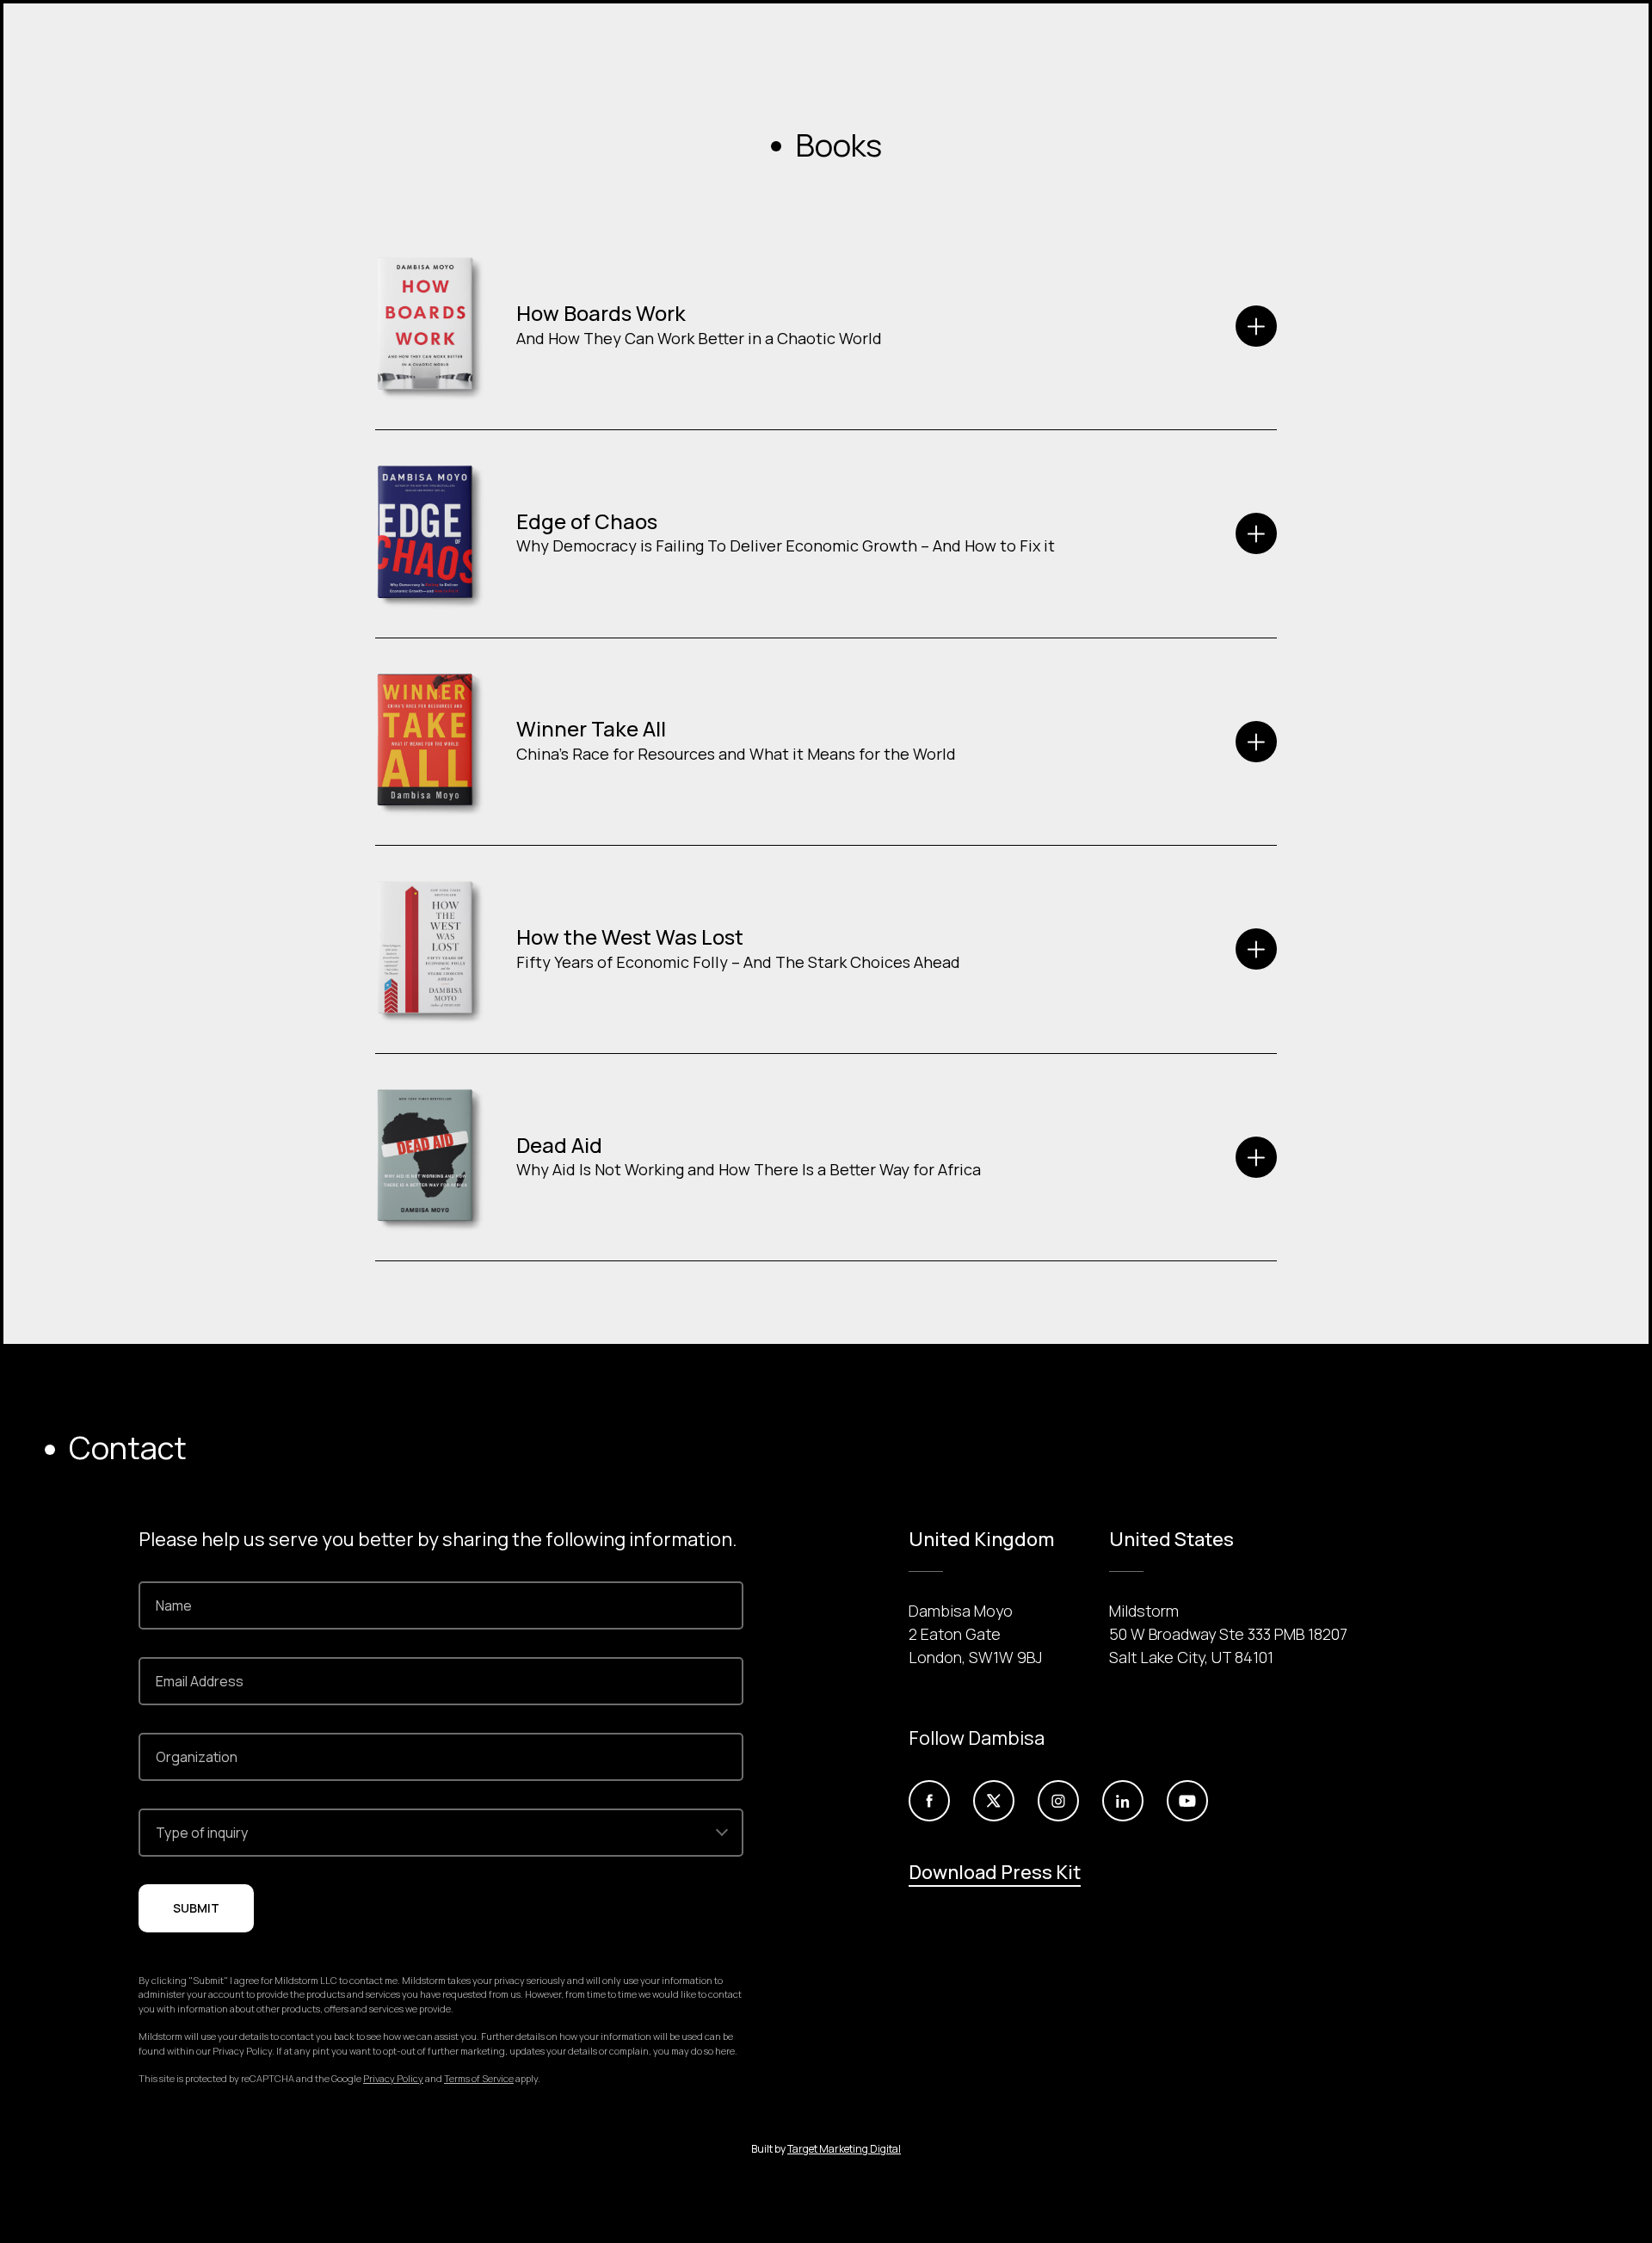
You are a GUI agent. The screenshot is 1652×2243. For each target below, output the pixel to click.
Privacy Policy (393, 2078)
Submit (196, 1908)
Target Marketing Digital (844, 2149)
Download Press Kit (995, 1872)
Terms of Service (479, 2078)
